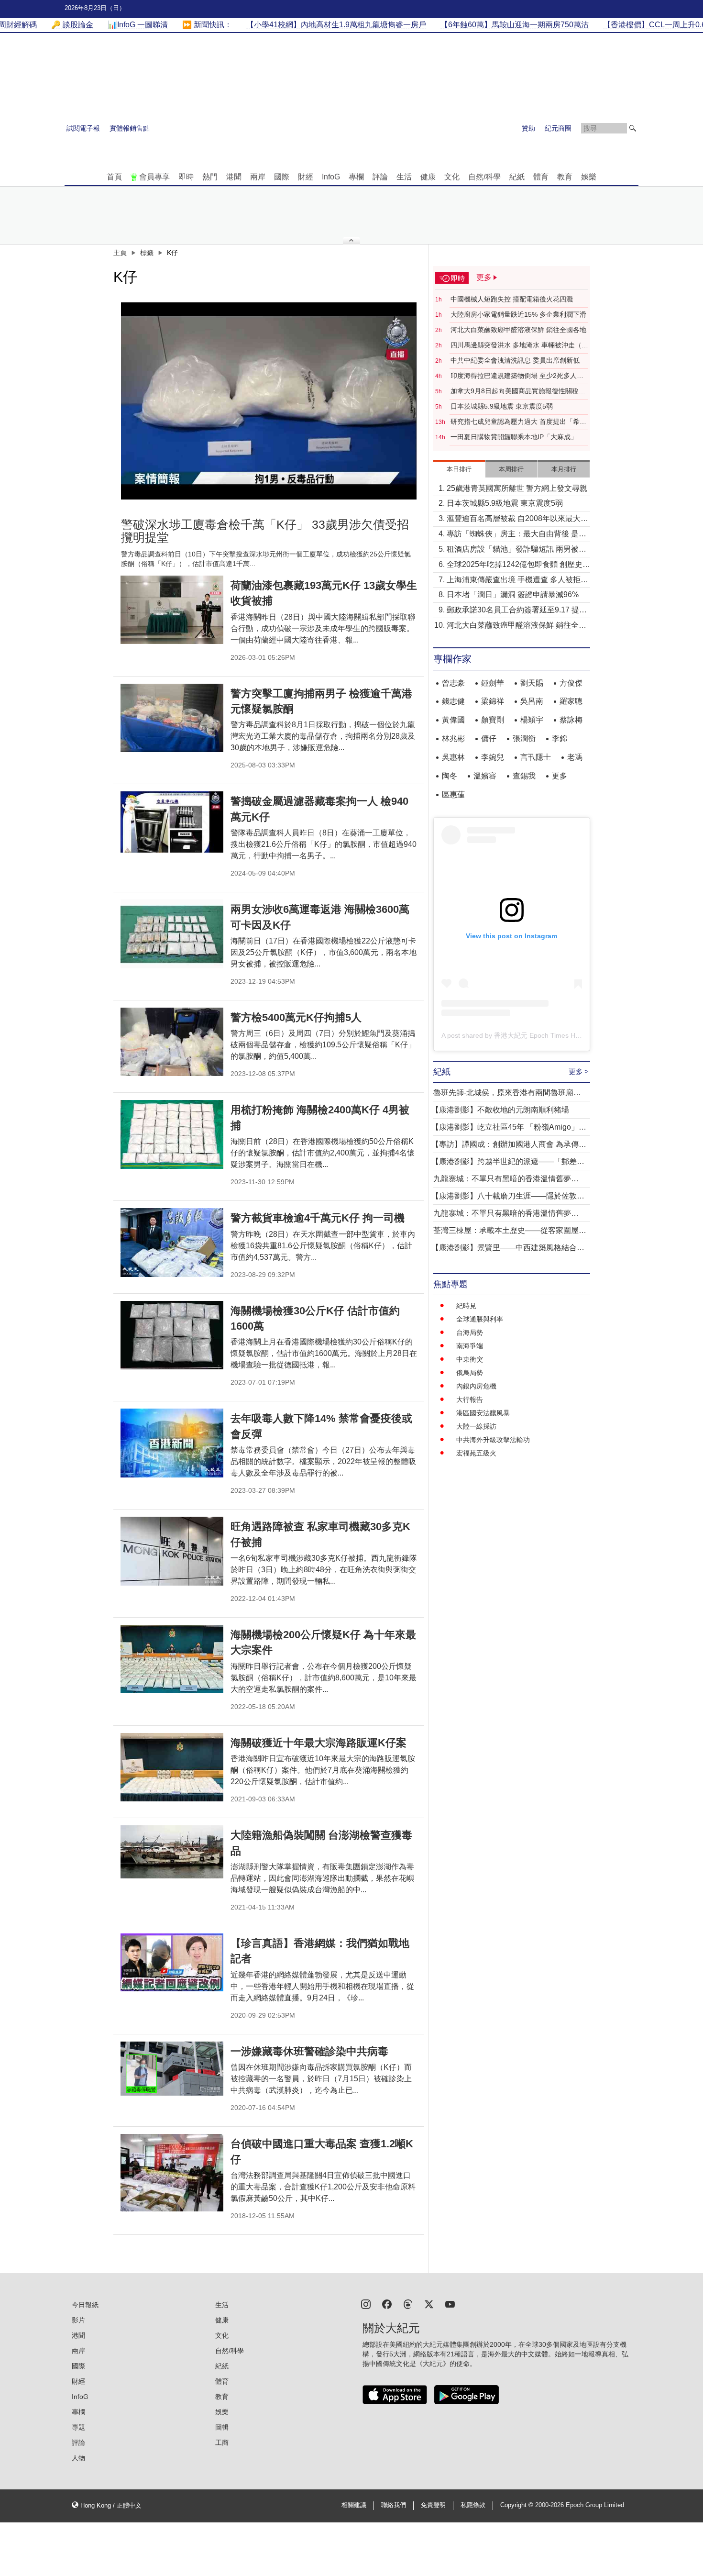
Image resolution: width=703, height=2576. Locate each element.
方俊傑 (571, 683)
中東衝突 (470, 1359)
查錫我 (524, 776)
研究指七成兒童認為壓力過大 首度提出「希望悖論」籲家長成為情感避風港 (518, 422)
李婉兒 (493, 757)
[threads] (408, 2304)
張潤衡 (524, 738)
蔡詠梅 (571, 720)
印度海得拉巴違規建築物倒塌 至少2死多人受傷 (517, 376)
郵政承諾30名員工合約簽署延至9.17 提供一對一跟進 (517, 611)
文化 (452, 177)
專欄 (356, 177)
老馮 (575, 757)
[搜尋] (633, 128)
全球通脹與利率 (480, 1319)
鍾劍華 (493, 683)
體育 (541, 177)
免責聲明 (433, 2505)
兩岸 (258, 177)
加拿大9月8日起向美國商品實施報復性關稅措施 (518, 391)
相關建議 (354, 2505)
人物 (78, 2458)
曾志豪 (453, 683)
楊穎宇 (532, 720)
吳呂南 (532, 701)
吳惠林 (453, 757)
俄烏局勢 (470, 1373)
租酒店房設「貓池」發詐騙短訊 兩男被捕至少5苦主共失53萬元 (516, 550)
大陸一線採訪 (476, 1426)
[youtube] (450, 2304)
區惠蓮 (453, 794)
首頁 (114, 177)
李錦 (560, 738)
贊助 (528, 128)
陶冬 (450, 776)
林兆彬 (453, 738)
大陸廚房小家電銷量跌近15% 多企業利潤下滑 (518, 314)
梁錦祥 (493, 701)
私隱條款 (473, 2505)
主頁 (120, 253)
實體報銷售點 (130, 128)
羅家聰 (571, 701)
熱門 (210, 177)
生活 (404, 177)
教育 (565, 177)
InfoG (331, 177)
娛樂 (589, 177)
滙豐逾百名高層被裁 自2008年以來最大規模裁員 (517, 519)
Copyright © (518, 2505)
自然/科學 (484, 177)
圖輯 (222, 2427)
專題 (78, 2427)
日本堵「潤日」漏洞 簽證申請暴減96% (513, 594)
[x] (429, 2304)
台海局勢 (470, 1332)
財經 (306, 177)
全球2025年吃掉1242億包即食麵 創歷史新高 (518, 565)
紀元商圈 (558, 128)
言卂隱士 (536, 757)
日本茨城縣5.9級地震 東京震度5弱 (502, 406)
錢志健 (453, 701)
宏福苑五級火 (476, 1453)
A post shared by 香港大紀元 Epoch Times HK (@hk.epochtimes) (539, 1035)
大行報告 (470, 1399)
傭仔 (489, 738)
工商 (222, 2443)
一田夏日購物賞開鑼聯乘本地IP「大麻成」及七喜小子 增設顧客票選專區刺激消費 (517, 437)
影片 (78, 2320)
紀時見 (466, 1306)
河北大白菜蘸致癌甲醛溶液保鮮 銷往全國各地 (518, 330)
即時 (186, 177)
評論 (380, 177)
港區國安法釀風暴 (483, 1413)
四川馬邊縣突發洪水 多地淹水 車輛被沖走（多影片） (519, 345)
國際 (282, 177)
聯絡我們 (394, 2505)
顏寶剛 (493, 720)
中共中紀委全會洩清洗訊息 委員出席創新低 (515, 360)
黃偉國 (453, 720)
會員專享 (154, 177)
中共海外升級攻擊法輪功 (493, 1440)
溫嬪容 (485, 776)
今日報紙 (85, 2305)
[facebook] (387, 2304)
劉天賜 (532, 683)
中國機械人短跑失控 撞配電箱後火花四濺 (512, 299)
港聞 (234, 177)
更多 (560, 776)
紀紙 (517, 177)
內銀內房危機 (476, 1386)
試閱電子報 (83, 128)
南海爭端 (470, 1346)
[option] (269, 401)
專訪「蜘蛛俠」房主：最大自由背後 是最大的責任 (516, 535)
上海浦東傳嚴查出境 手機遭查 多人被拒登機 (517, 581)
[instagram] (366, 2304)
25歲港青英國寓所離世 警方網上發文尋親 (517, 488)
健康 (428, 177)
